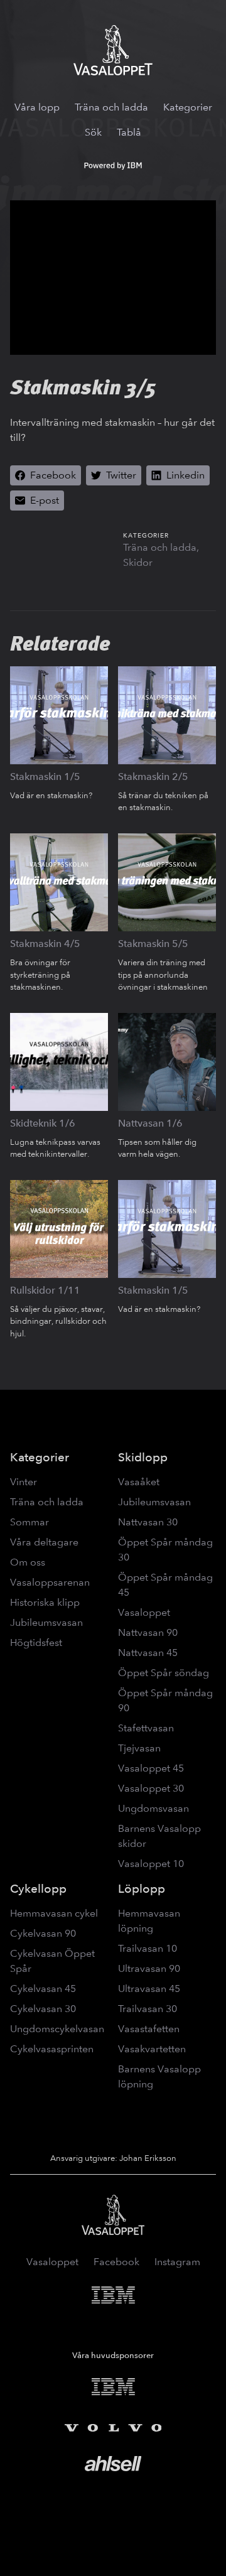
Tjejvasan (139, 1748)
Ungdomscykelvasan (57, 2029)
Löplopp (142, 1889)
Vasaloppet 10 (151, 1864)
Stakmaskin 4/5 (45, 944)
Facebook (116, 2262)
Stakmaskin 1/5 (45, 777)
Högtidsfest (36, 1642)
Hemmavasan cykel (54, 1913)
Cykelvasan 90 (43, 1933)
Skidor (138, 562)
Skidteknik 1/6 (43, 1123)
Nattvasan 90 (148, 1632)
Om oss (28, 1562)
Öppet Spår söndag (164, 1673)
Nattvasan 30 (148, 1522)
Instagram (177, 2262)
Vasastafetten (149, 2029)
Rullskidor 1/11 (45, 1290)
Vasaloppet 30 (151, 1788)
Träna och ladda (111, 107)
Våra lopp (37, 107)
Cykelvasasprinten (52, 2049)
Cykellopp (38, 1889)
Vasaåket (139, 1482)
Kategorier (188, 107)
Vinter (24, 1482)
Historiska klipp (45, 1602)
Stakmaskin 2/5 (153, 777)
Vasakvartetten (152, 2049)
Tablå (129, 132)
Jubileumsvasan (46, 1622)
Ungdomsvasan (153, 1808)
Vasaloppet (144, 1612)
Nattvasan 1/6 (150, 1123)
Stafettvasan (146, 1728)
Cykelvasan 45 (43, 1989)
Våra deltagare (44, 1542)
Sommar (30, 1522)
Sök (93, 132)
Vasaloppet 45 (151, 1768)
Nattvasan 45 (148, 1653)
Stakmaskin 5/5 (153, 944)
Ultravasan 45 (149, 1989)
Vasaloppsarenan (50, 1582)
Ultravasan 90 (149, 1968)
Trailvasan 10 (148, 1948)
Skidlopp (143, 1457)
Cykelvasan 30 (43, 2009)
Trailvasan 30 (148, 2009)
